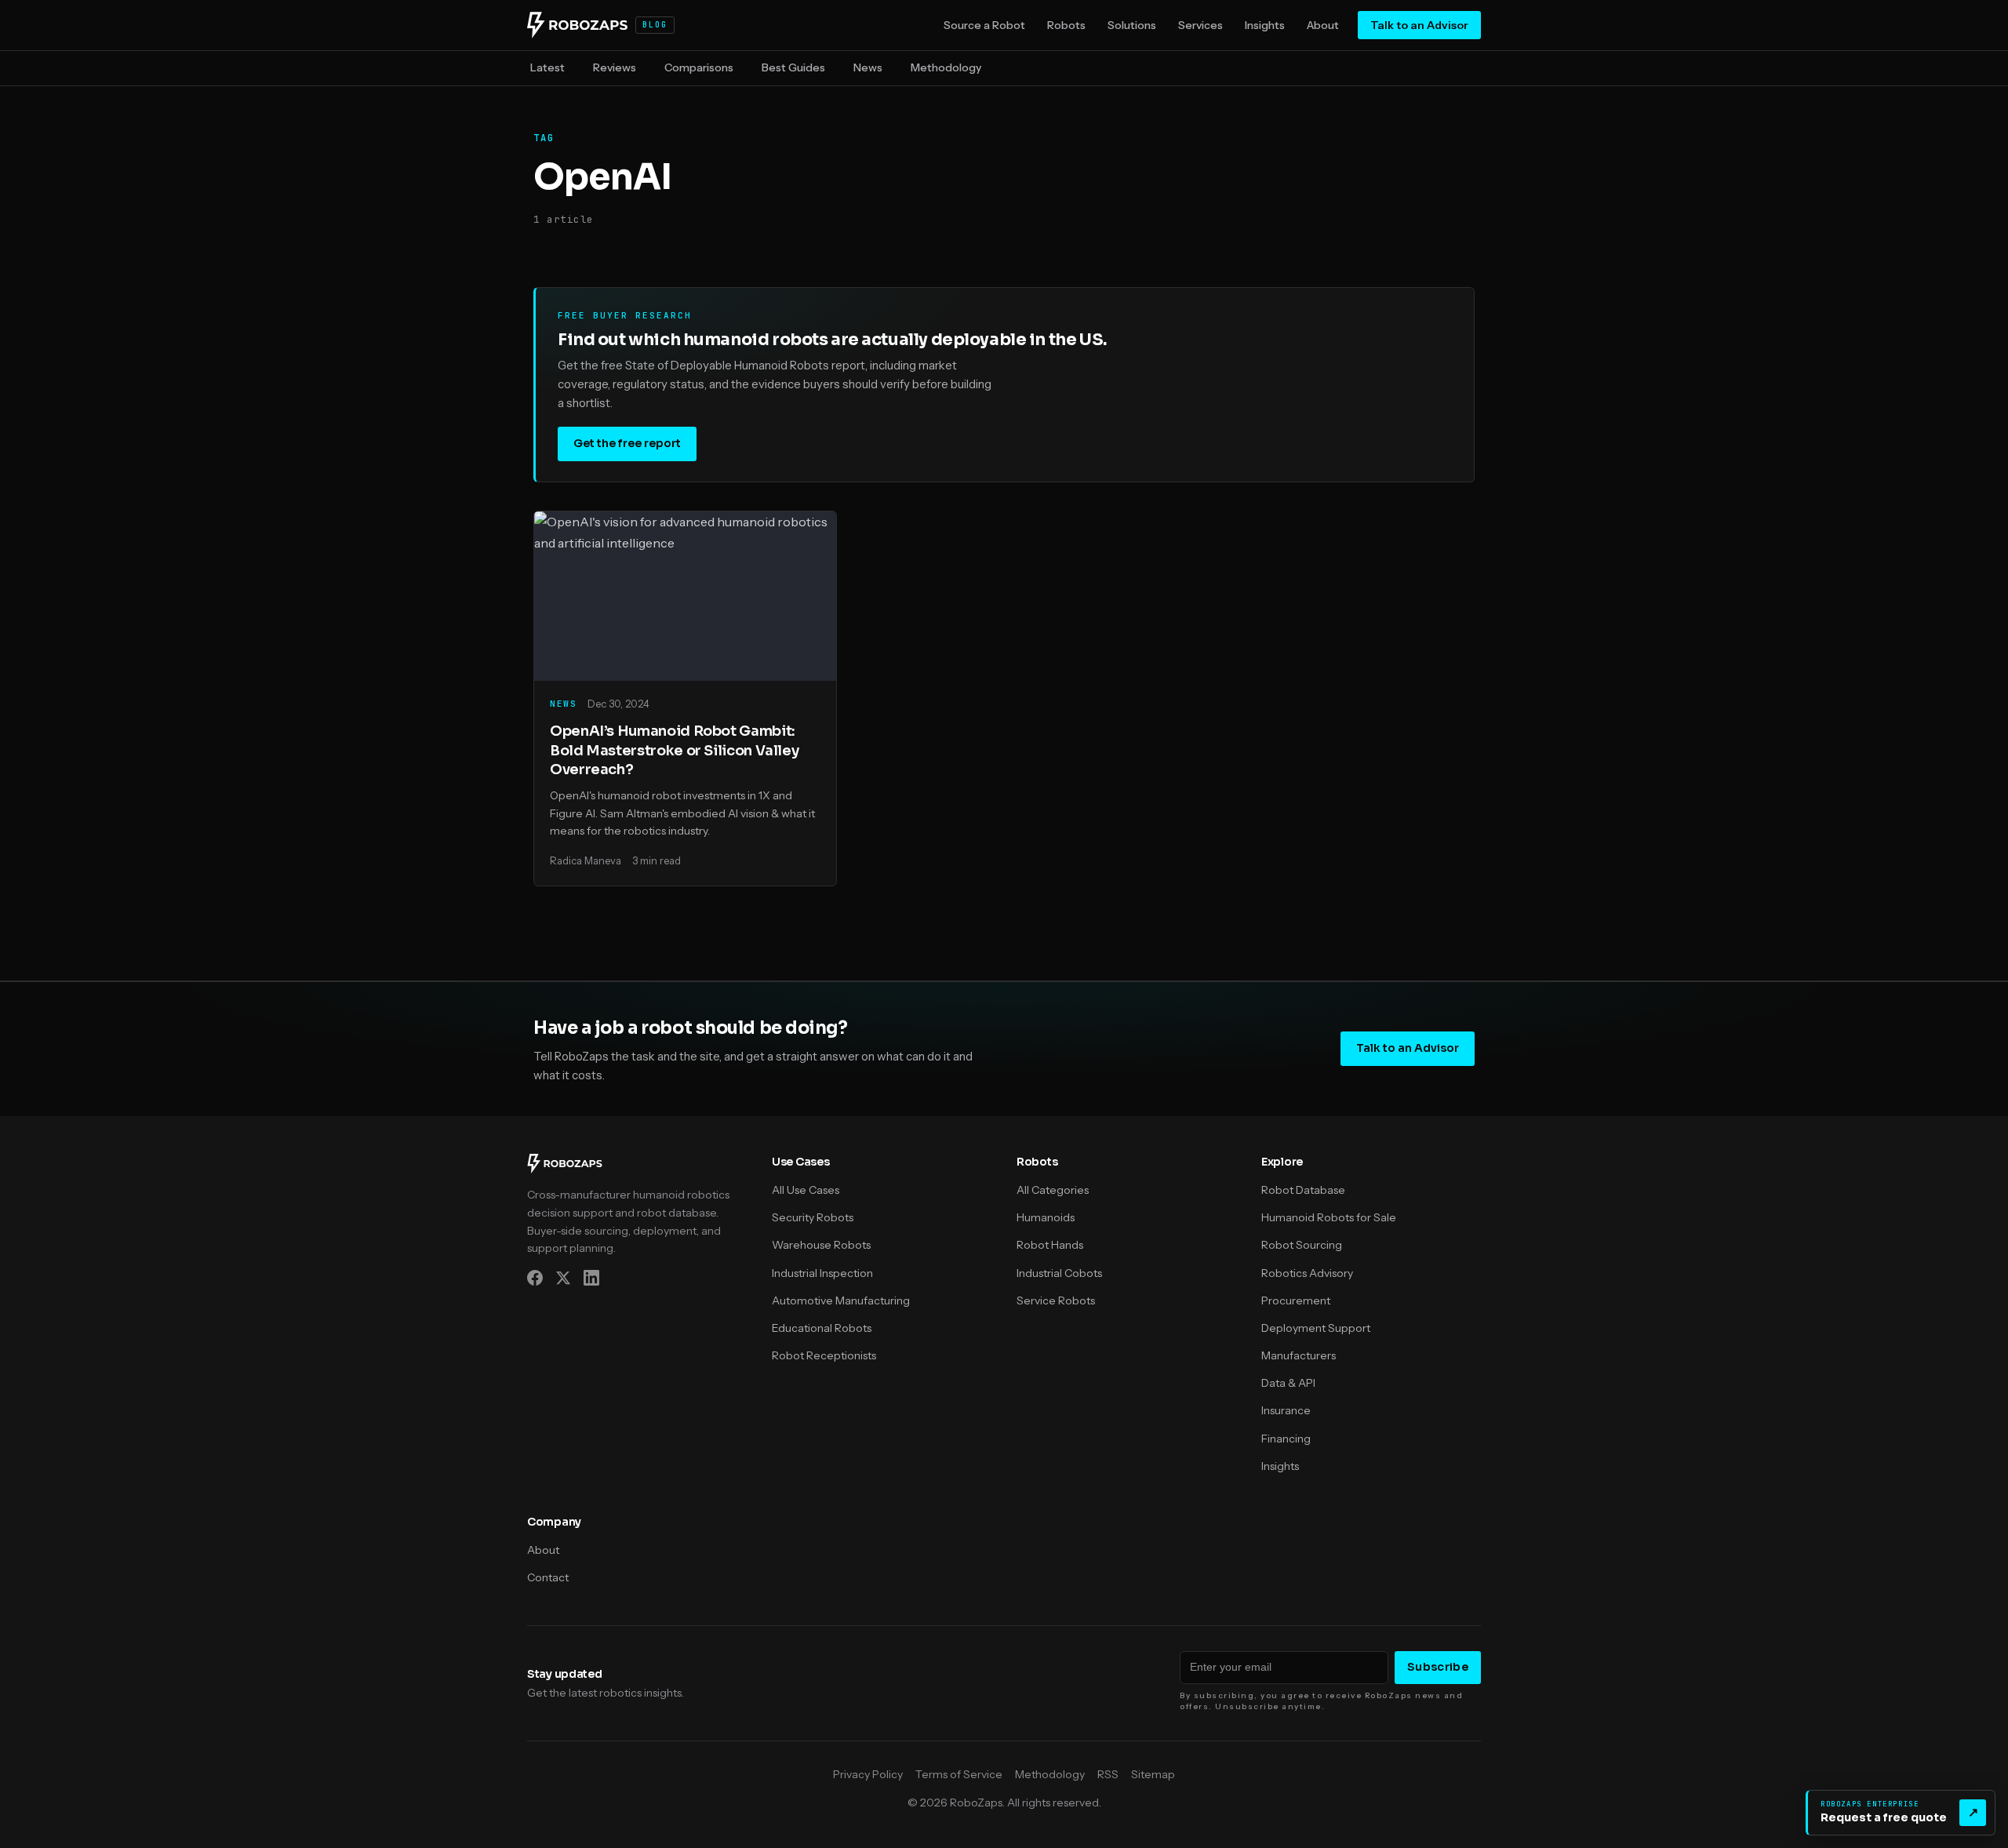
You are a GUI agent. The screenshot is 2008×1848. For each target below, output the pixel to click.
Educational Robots (822, 1328)
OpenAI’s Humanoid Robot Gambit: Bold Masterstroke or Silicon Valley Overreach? (674, 750)
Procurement (1296, 1301)
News (868, 67)
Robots (1066, 25)
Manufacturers (1299, 1355)
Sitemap (1153, 1774)
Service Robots (1056, 1301)
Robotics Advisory (1307, 1273)
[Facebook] (535, 1281)
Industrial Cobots (1059, 1273)
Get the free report (627, 443)
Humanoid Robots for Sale (1329, 1217)
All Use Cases (806, 1190)
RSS (1108, 1774)
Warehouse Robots (821, 1245)
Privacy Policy (868, 1774)
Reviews (615, 67)
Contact (548, 1577)
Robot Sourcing (1302, 1245)
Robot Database (1303, 1190)
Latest (547, 67)
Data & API (1288, 1383)
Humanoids (1046, 1217)
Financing (1286, 1439)
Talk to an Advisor (1419, 25)
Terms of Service (959, 1774)
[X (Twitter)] (563, 1281)
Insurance (1286, 1410)
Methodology (946, 67)
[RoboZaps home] (565, 1169)
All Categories (1053, 1190)
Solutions (1132, 25)
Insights (1265, 25)
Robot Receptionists (824, 1355)
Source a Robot (984, 25)
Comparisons (699, 67)
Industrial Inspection (822, 1273)
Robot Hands (1050, 1245)
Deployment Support (1316, 1328)
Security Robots (813, 1217)
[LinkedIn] (591, 1281)
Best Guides (793, 67)
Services (1200, 25)
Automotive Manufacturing (841, 1301)
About (1323, 25)
